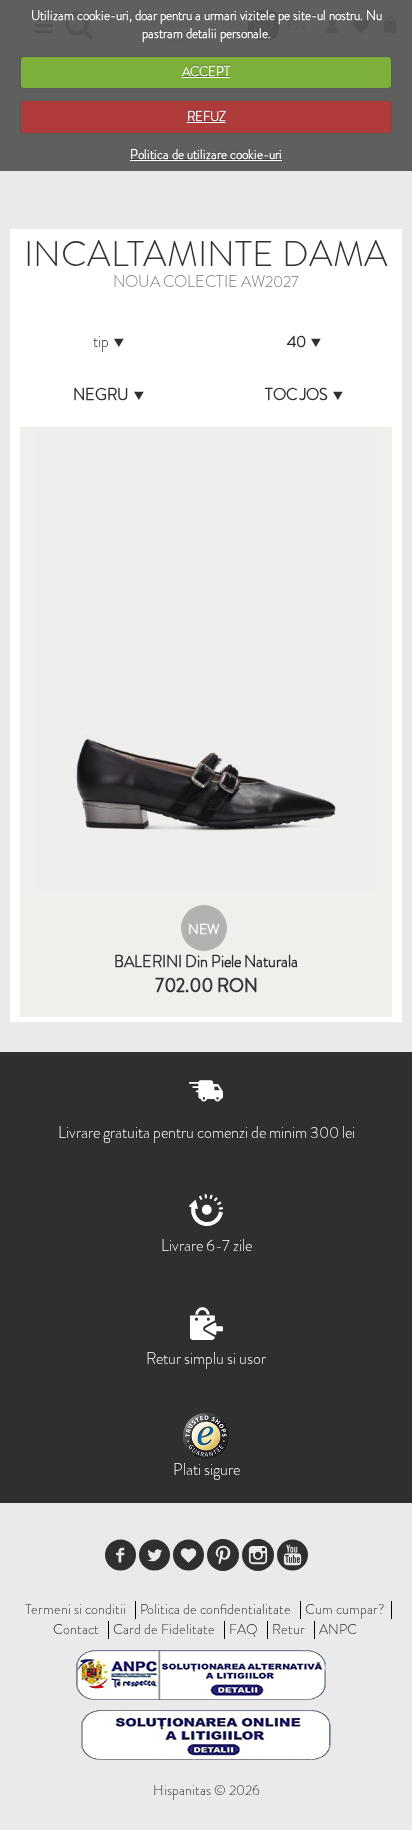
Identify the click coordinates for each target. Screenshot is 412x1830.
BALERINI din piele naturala (206, 962)
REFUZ (206, 116)
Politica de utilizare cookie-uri (206, 154)
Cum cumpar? (345, 1609)
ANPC (338, 1629)
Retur (288, 1629)
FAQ (243, 1629)
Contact (76, 1629)
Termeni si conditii (75, 1609)
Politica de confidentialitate (215, 1609)
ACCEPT (206, 71)
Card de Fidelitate (164, 1629)
